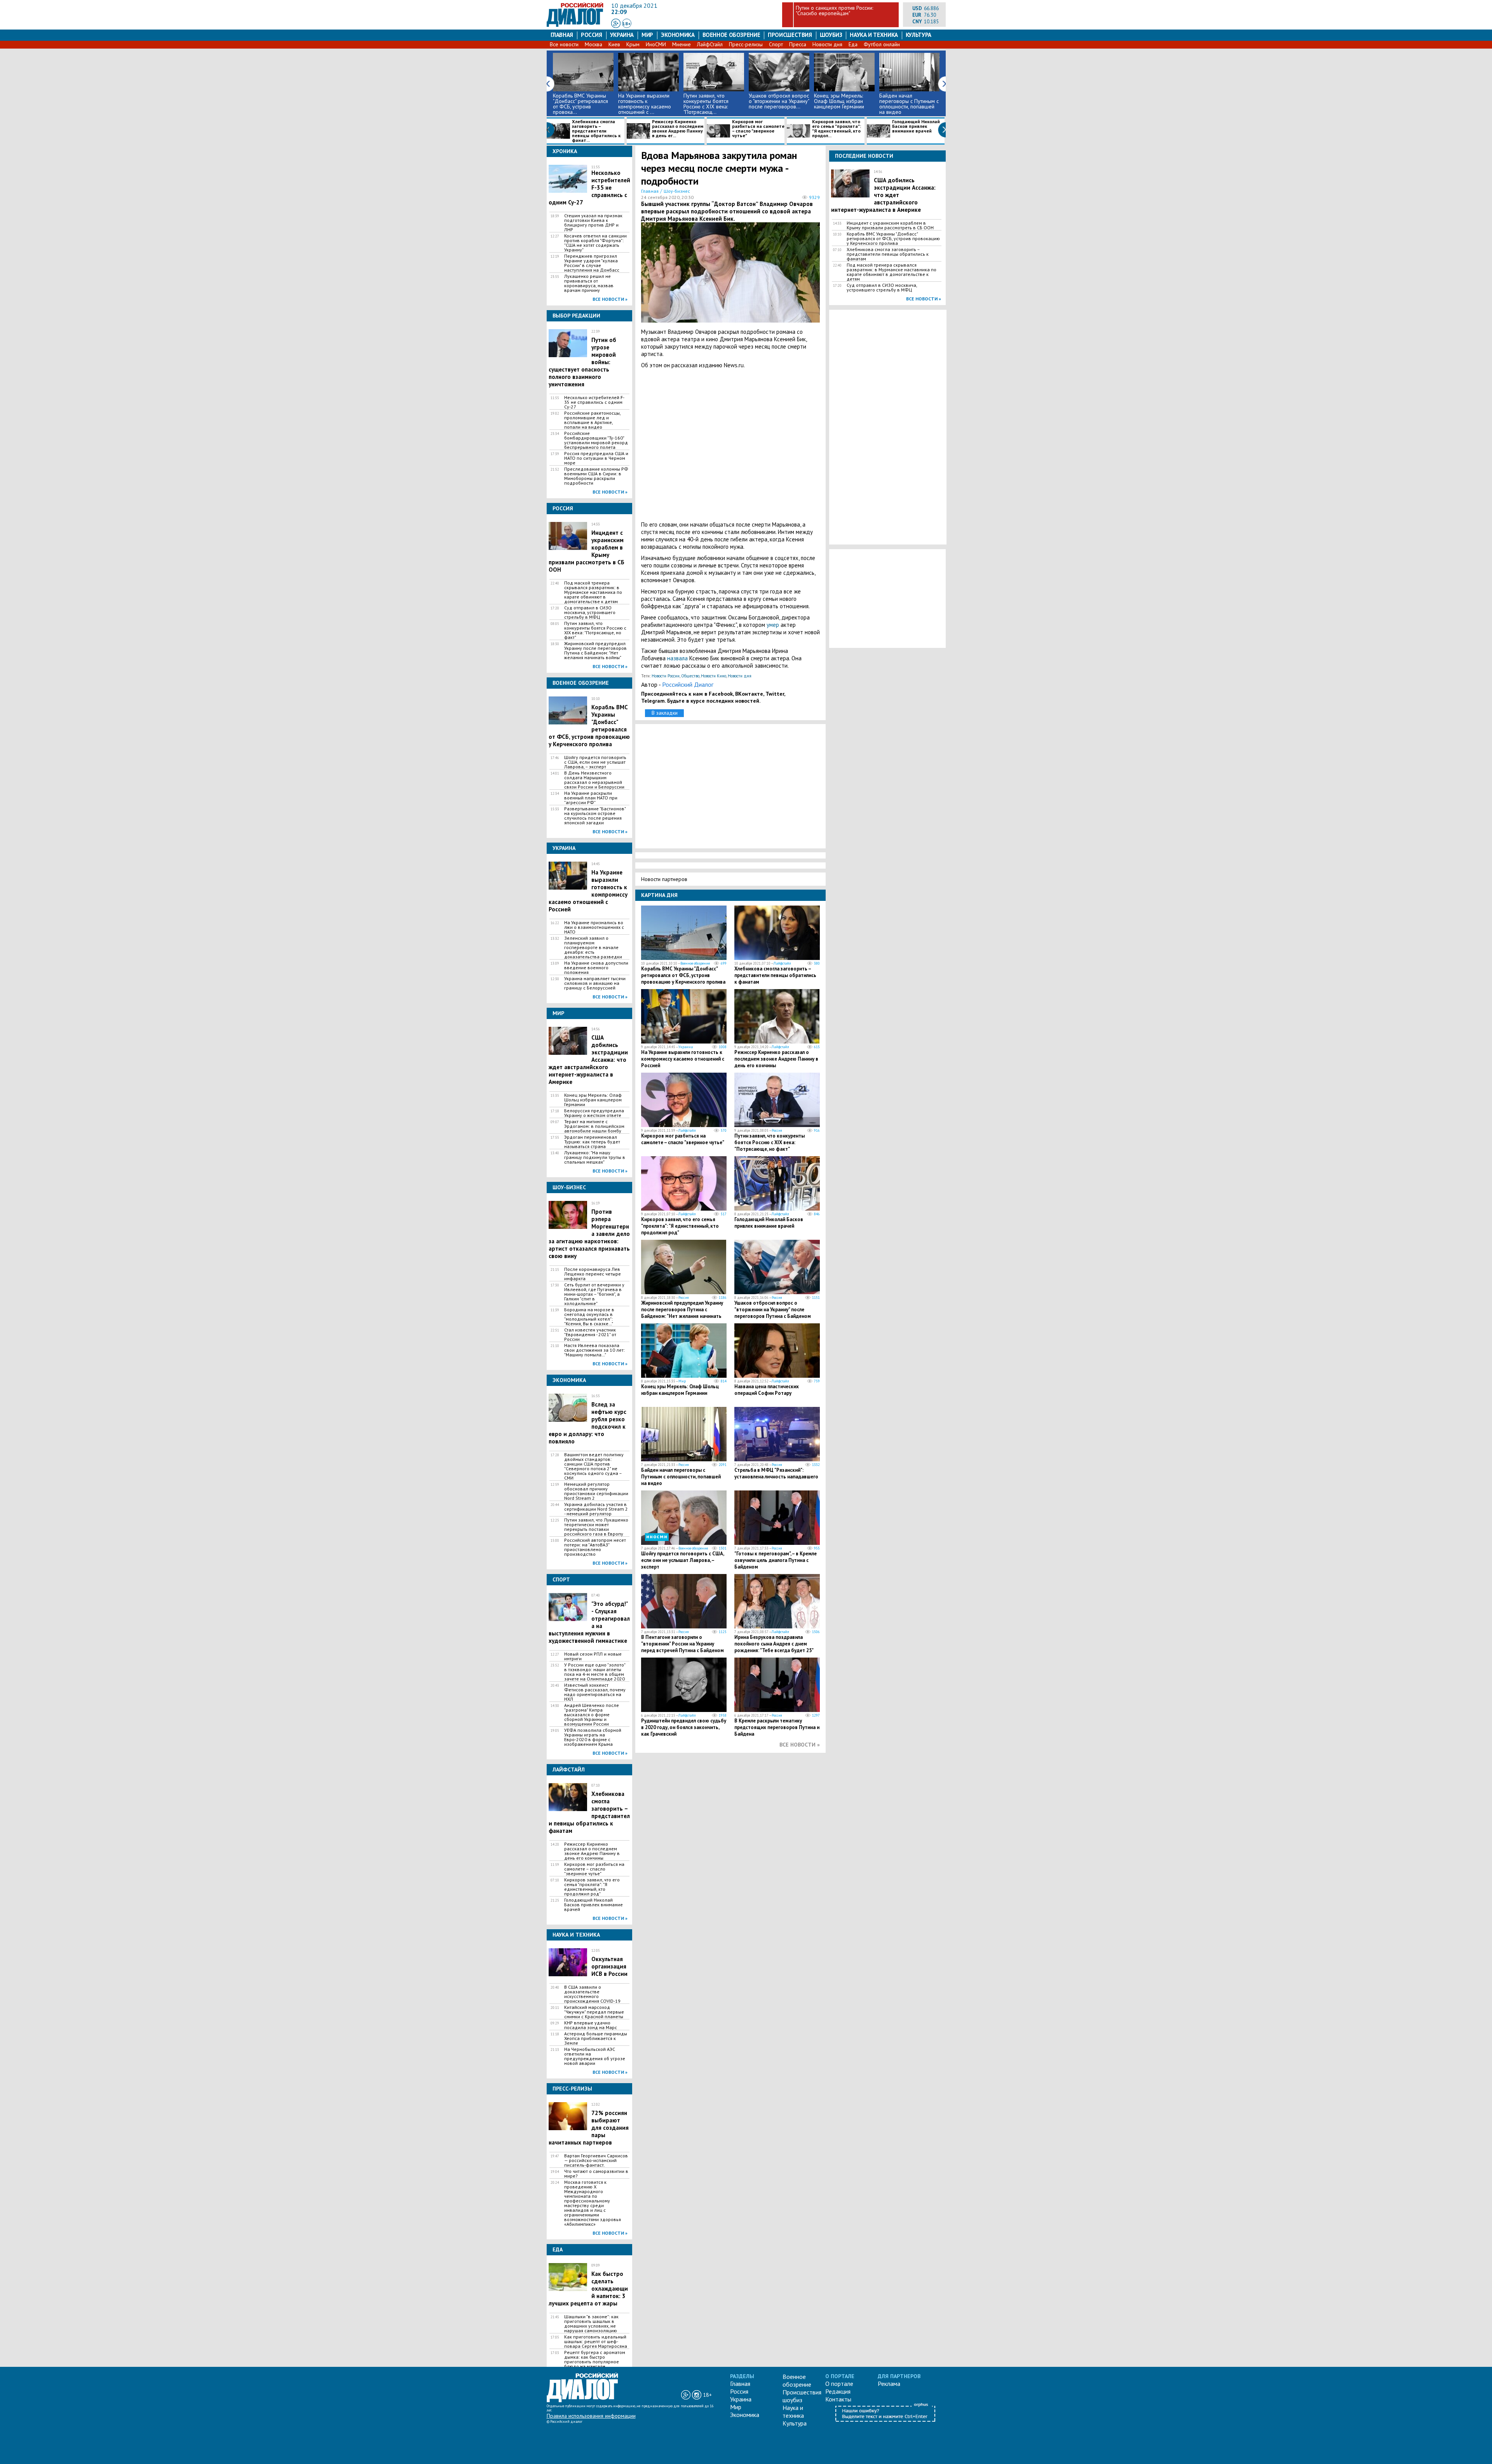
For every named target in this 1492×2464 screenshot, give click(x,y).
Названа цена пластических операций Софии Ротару (767, 1390)
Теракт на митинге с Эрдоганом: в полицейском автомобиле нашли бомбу (594, 1126)
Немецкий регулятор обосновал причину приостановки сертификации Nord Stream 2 (596, 1491)
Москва (593, 44)
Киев (614, 44)
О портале (839, 2384)
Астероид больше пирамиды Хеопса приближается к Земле (596, 2038)
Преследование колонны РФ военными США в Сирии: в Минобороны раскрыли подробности (596, 476)
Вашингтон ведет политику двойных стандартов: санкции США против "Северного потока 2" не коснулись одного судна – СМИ (594, 1466)
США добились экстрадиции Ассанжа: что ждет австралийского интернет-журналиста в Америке (883, 195)
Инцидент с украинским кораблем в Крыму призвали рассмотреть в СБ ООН (890, 225)
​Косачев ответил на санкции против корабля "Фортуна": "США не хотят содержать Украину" (595, 243)
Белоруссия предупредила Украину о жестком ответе (594, 1113)
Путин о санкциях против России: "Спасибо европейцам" (834, 10)
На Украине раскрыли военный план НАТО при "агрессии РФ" (591, 798)
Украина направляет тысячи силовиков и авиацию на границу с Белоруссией (595, 983)
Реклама (889, 2384)
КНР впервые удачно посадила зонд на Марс (591, 2025)
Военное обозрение (731, 35)
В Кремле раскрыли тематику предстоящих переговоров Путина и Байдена (777, 1727)
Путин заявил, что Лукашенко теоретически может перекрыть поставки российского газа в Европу (596, 1527)
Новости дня (827, 44)
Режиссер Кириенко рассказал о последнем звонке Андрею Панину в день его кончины (592, 1851)
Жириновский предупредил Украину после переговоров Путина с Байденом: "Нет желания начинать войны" (595, 651)
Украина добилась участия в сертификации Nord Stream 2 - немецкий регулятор (596, 1509)
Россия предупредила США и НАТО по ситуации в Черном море (596, 458)
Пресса (798, 44)
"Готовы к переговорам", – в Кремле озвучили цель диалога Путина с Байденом (776, 1560)
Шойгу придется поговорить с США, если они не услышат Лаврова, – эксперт (595, 762)
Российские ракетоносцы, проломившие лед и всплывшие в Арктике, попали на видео (592, 420)
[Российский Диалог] (575, 25)
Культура (919, 35)
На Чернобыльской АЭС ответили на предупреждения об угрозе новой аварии (595, 2056)
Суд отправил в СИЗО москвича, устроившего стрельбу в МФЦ (590, 613)
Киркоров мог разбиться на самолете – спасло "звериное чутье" (758, 129)
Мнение (682, 44)
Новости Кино (714, 676)
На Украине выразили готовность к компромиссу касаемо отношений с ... (645, 104)
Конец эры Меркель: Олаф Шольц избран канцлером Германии (839, 101)
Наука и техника (874, 35)
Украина (622, 35)
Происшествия (790, 35)
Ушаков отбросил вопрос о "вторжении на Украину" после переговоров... (779, 101)
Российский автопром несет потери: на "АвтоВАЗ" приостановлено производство (595, 1547)
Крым (633, 44)
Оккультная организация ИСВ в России (609, 1966)
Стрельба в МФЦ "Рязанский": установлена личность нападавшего (776, 1473)
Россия (592, 35)
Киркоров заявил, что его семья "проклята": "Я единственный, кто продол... (837, 129)
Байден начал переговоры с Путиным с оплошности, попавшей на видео (909, 104)
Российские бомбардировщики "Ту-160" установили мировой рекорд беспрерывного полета (596, 440)
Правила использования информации (591, 2416)
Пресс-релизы (746, 44)
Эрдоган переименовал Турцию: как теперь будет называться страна (592, 1142)
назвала (677, 658)
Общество (690, 676)
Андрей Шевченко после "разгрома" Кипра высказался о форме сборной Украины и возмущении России (592, 1715)
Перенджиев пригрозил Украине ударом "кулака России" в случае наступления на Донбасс (592, 263)
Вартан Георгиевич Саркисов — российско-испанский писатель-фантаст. (596, 2160)
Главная (562, 35)
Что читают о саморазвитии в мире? (596, 2174)
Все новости (564, 44)
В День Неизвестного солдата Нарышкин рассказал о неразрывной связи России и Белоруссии (594, 780)
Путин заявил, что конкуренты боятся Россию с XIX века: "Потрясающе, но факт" (595, 630)
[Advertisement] (730, 445)
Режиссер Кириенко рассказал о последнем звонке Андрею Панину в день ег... (678, 129)
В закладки (665, 713)
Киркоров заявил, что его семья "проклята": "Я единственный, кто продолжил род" (592, 1887)
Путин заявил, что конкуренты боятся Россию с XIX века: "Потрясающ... (706, 104)
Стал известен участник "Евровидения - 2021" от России (590, 1335)
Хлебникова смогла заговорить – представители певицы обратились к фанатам (775, 975)
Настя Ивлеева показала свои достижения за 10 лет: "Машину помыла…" (594, 1350)
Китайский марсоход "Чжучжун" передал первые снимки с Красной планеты (594, 2012)
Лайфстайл (782, 963)
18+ (627, 24)
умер (774, 625)
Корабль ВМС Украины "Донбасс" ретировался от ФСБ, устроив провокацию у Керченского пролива (683, 975)
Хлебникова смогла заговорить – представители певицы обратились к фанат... (596, 131)
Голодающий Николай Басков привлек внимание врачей (916, 127)
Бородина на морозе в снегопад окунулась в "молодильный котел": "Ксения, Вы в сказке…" (589, 1317)
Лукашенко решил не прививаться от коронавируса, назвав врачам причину (589, 283)
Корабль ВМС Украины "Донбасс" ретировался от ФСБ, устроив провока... (580, 104)
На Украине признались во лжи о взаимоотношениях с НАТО (594, 927)
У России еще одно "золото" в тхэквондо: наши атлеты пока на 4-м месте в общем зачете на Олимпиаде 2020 (595, 1672)
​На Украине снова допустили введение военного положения (596, 968)
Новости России (666, 676)
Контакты (838, 2399)
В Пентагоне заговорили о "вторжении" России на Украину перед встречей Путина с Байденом (682, 1644)
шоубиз (831, 35)
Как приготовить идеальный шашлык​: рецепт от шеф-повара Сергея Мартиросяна (596, 2342)
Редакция (838, 2391)
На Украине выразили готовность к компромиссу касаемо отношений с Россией (683, 1059)
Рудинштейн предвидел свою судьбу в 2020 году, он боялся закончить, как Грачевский (684, 1727)
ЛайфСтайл (710, 44)
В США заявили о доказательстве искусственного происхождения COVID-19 (592, 1994)
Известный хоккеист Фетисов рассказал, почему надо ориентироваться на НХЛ (595, 1692)
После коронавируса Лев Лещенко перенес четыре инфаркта (593, 1274)
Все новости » (610, 299)
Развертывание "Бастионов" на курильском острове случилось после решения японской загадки (595, 816)
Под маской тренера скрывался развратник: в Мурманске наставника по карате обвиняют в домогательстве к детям (593, 592)
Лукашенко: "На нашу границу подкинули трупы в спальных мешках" (595, 1157)
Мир (647, 35)
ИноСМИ (656, 44)
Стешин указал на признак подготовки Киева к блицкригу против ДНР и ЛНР (593, 223)
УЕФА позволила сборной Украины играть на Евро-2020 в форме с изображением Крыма (593, 1737)
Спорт (776, 44)
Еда (853, 44)
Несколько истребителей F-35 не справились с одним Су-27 (594, 402)
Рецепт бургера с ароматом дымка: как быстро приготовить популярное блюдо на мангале (595, 2359)
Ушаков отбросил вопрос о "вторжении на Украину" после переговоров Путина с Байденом (773, 1310)
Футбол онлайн (882, 44)
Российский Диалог (688, 684)
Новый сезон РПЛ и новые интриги (593, 1656)
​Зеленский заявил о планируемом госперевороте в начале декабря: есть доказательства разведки (593, 948)
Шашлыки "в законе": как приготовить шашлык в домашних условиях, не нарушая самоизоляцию (591, 2324)
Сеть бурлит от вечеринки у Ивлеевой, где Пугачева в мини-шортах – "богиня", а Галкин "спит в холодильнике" (594, 1294)
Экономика (678, 35)
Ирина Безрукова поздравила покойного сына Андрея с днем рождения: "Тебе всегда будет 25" (774, 1644)
